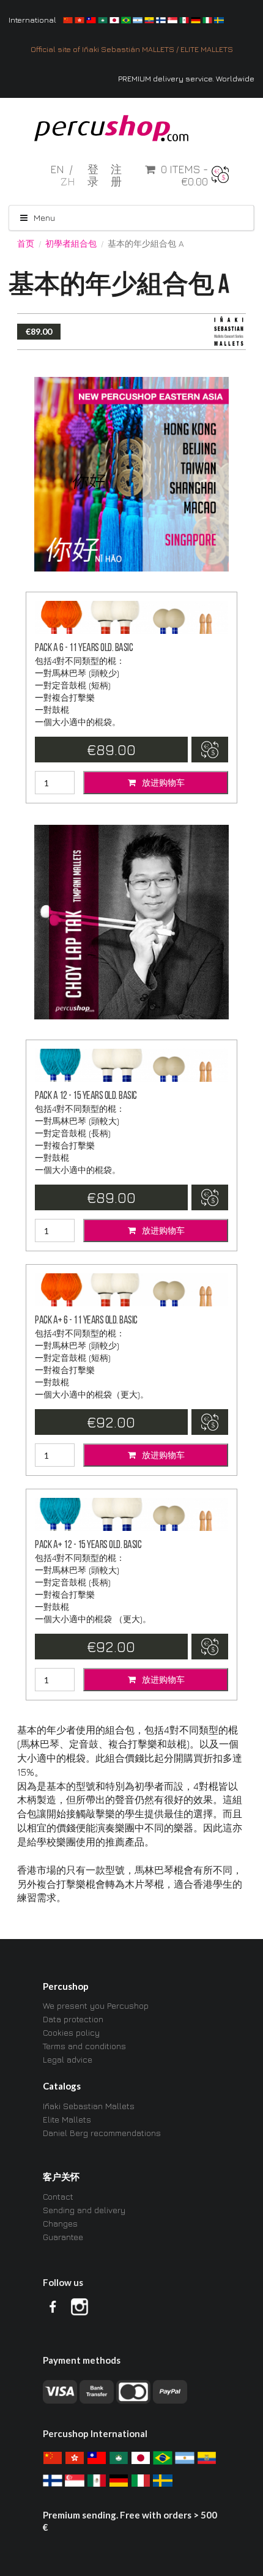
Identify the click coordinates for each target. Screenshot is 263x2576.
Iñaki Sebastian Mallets (89, 2106)
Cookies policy (71, 2032)
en (58, 169)
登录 (93, 176)
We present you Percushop (96, 2006)
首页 (26, 244)
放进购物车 (162, 782)
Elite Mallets (67, 2119)
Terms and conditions (84, 2046)
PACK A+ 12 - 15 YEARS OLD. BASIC (88, 1545)
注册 (116, 176)
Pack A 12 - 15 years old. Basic (86, 1096)
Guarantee (63, 2237)
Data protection (73, 2019)
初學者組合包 (71, 244)
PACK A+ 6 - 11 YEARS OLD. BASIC (86, 1321)
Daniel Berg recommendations (102, 2133)
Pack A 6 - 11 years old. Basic (84, 648)
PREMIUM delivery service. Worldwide (186, 79)
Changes (60, 2223)
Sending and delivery (84, 2210)
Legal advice (68, 2059)
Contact (58, 2197)
